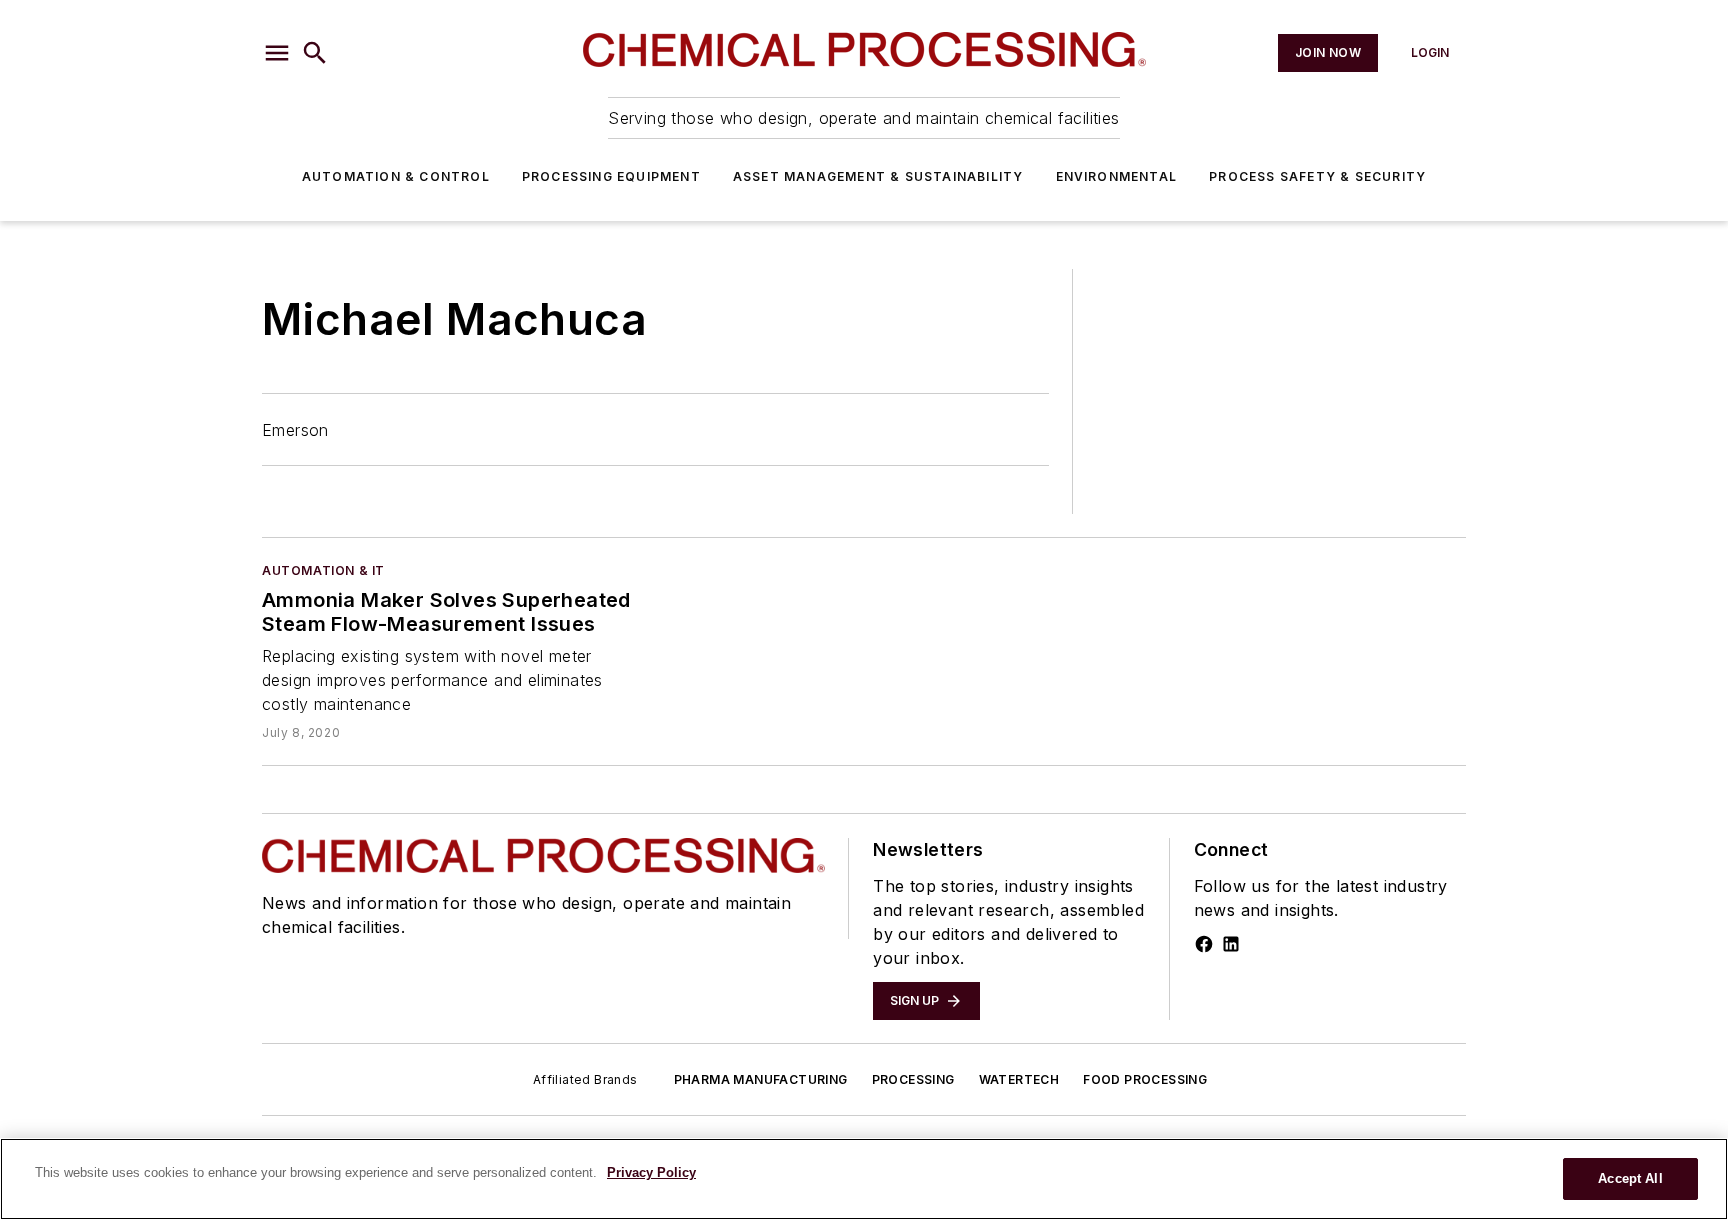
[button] (277, 53)
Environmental (1117, 176)
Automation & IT (323, 570)
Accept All (1630, 1178)
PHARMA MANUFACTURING (761, 1079)
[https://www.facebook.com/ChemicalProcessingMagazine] (1204, 944)
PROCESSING (913, 1079)
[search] (315, 53)
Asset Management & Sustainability (878, 176)
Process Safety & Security (1317, 176)
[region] (864, 1179)
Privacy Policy (651, 1172)
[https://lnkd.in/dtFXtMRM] (1231, 944)
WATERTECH (1019, 1079)
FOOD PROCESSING (1145, 1079)
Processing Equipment (611, 176)
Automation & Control (396, 176)
